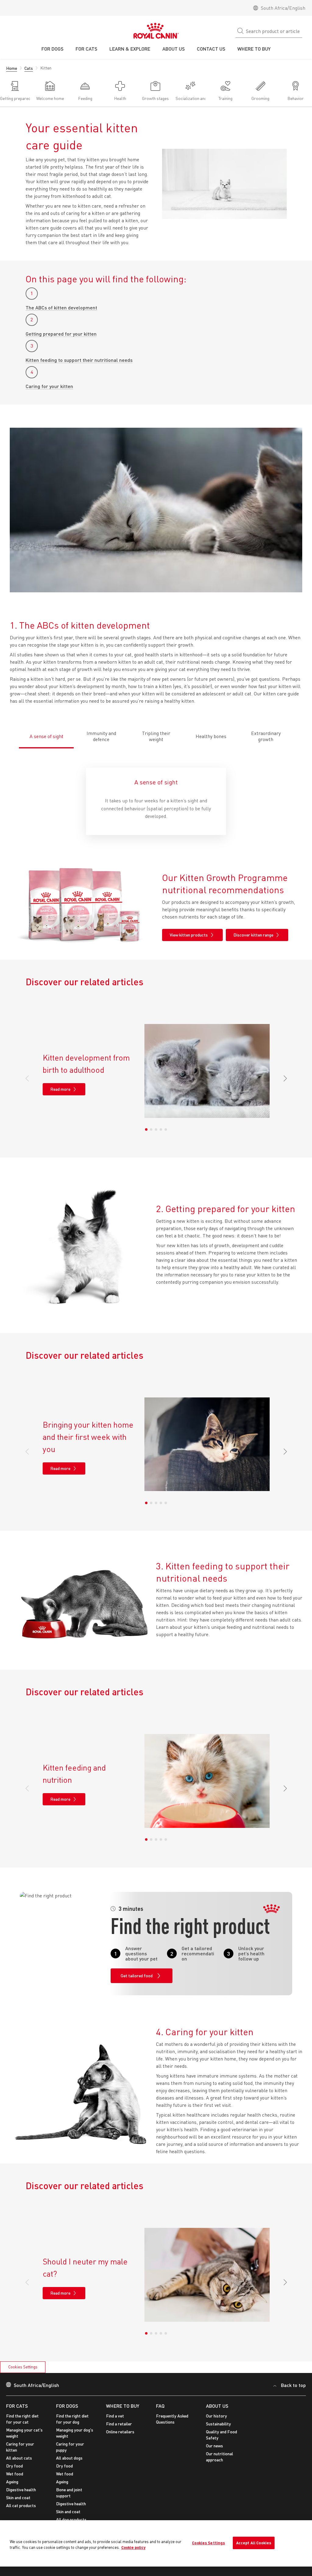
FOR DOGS (67, 2406)
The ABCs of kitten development (61, 307)
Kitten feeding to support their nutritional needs (79, 360)
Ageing (12, 2482)
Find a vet (115, 2416)
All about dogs (69, 2458)
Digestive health (21, 2490)
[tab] (46, 733)
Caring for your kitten (49, 386)
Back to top (293, 2385)
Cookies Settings (23, 2367)
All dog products (71, 2519)
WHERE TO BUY (123, 2406)
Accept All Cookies (254, 2543)
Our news (214, 2446)
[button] (283, 1079)
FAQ (160, 2406)
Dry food (14, 2466)
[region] (156, 2544)
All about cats (19, 2458)
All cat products (21, 2505)
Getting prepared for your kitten (61, 334)
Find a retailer (119, 2424)
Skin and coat (18, 2498)
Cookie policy (133, 2547)
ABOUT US (217, 2406)
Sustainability (218, 2424)
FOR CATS (17, 2406)
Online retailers (120, 2432)
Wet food (15, 2474)
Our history (216, 2416)
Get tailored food (137, 1976)
